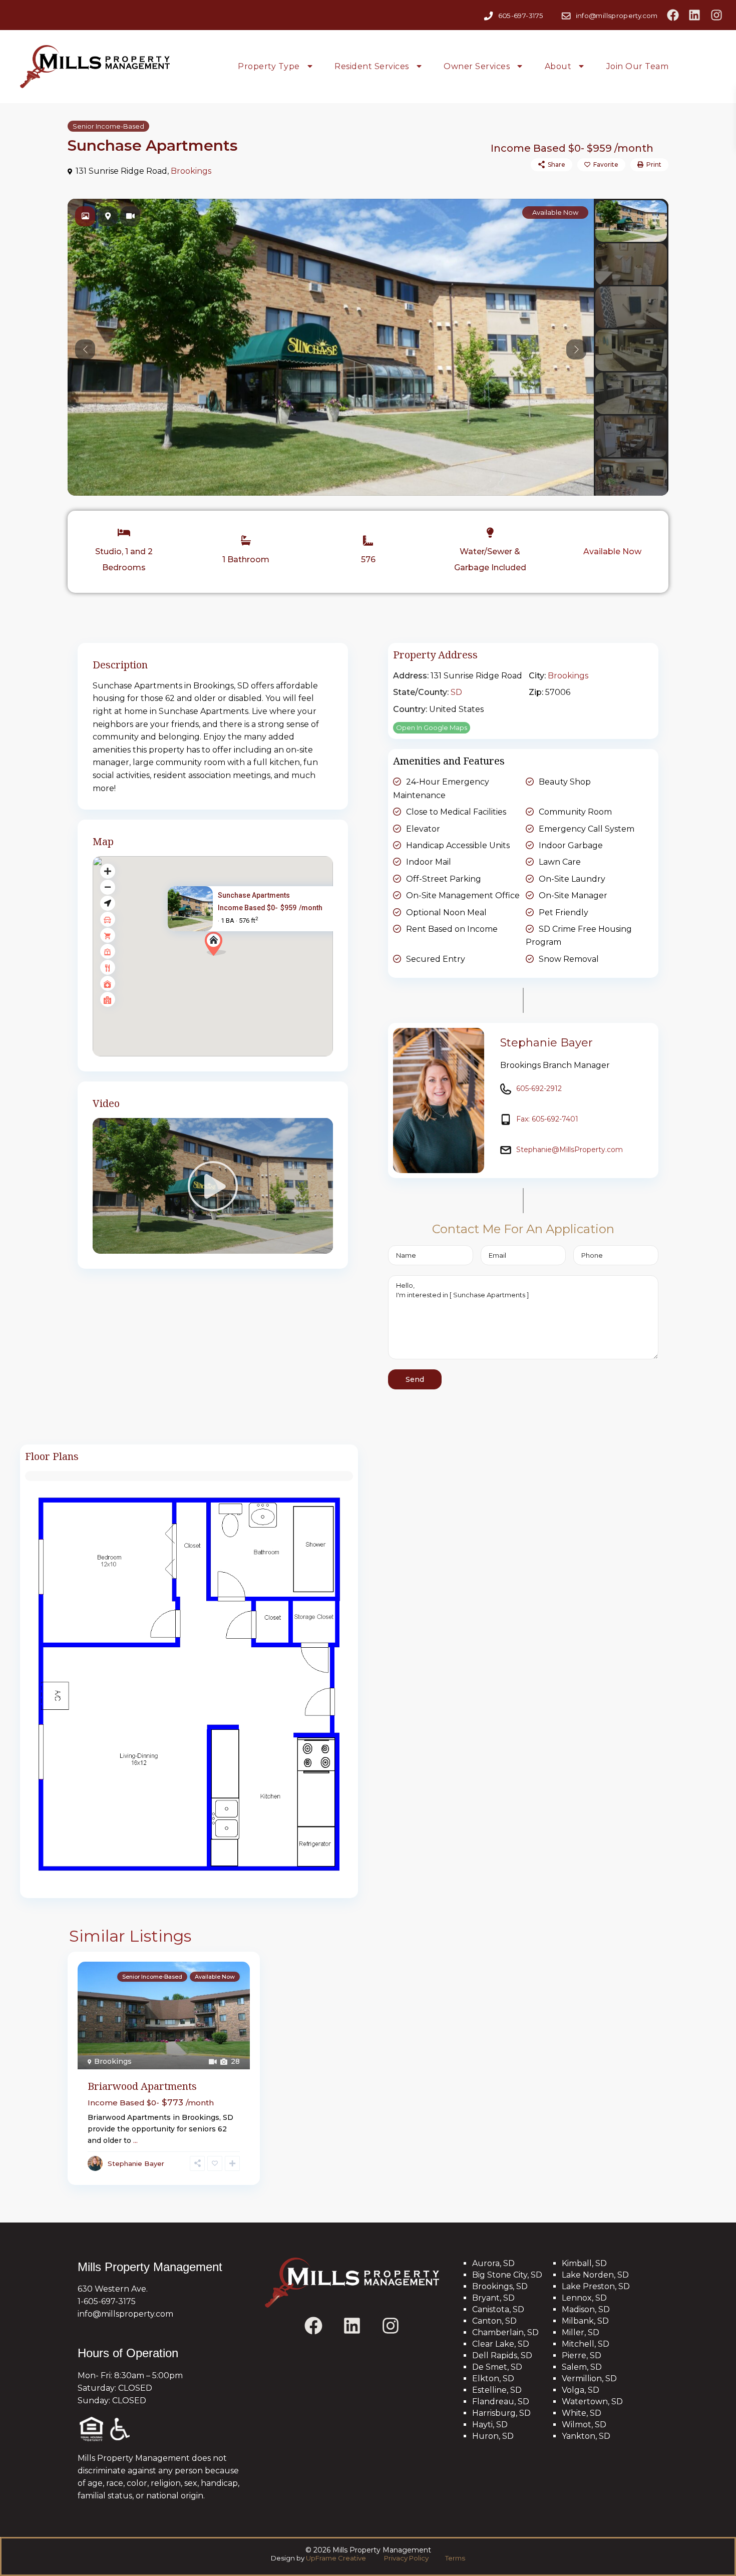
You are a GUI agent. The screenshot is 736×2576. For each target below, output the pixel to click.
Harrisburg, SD (501, 2413)
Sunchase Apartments (254, 895)
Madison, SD (586, 2309)
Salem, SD (582, 2367)
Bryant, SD (493, 2298)
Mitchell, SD (586, 2344)
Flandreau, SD (501, 2402)
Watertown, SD (592, 2402)
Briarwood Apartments (142, 2086)
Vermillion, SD (589, 2378)
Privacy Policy (407, 2558)
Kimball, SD (584, 2263)
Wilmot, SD (584, 2425)
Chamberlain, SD (505, 2332)
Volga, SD (581, 2390)
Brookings (191, 171)
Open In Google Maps (432, 727)
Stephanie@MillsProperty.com (570, 1150)
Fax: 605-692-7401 (547, 1119)
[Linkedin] (694, 15)
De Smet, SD (497, 2367)
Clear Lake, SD (501, 2344)
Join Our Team (638, 66)
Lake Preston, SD (596, 2286)
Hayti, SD (490, 2425)
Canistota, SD (498, 2309)
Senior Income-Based (108, 126)
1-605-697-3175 (107, 2301)
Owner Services (477, 66)
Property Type (269, 66)
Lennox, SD (584, 2298)
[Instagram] (716, 15)
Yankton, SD (586, 2436)
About (558, 66)
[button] (216, 944)
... (135, 2140)
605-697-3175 (521, 15)
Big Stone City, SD (507, 2275)
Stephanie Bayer (546, 1043)
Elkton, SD (493, 2378)
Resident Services (372, 66)
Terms (454, 2558)
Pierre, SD (582, 2355)
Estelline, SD (497, 2390)
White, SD (582, 2413)
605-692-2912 (539, 1088)
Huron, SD (493, 2436)
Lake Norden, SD (595, 2275)
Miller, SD (581, 2332)
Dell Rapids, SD (502, 2355)
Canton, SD (494, 2321)
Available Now (612, 551)
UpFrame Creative (336, 2558)
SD (456, 692)
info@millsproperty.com (617, 15)
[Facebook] (673, 15)
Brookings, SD (500, 2286)
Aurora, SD (493, 2263)
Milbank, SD (585, 2321)
